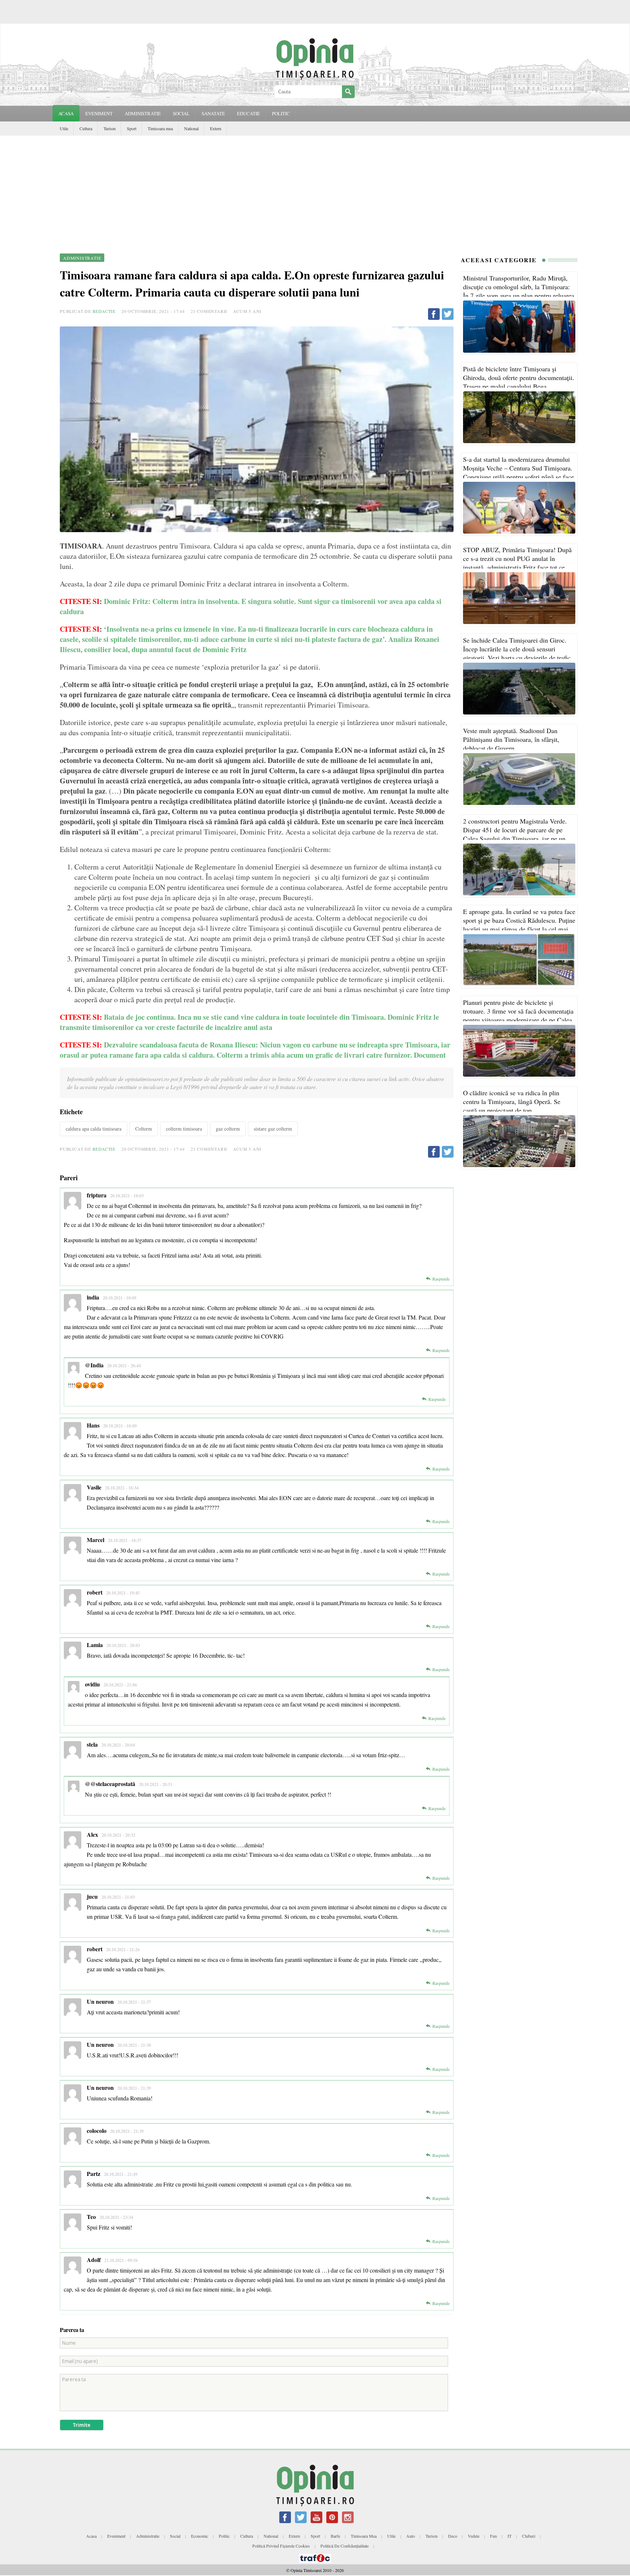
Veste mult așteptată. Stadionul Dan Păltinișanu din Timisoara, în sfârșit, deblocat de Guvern (511, 739)
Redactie (104, 311)
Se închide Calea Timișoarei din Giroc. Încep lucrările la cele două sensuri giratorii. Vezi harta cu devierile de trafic (517, 649)
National (191, 128)
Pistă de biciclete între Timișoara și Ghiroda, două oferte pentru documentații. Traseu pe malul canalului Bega (519, 377)
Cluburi (529, 2536)
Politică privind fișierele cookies (281, 2546)
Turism (110, 128)
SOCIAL (181, 113)
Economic (200, 2536)
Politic (224, 2536)
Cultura (86, 128)
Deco (453, 2536)
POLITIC (281, 113)
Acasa (66, 113)
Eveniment (116, 2536)
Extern (216, 128)
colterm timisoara (184, 1129)
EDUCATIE (248, 113)
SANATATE (213, 113)
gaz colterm (228, 1129)
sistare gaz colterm (273, 1129)
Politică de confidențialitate (345, 2546)
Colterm (144, 1129)
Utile (64, 128)
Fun (493, 2536)
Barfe (335, 2536)
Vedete (474, 2536)
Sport (132, 128)
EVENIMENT (99, 113)
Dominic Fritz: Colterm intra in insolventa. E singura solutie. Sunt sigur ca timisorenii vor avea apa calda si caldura (251, 606)
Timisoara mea (160, 128)
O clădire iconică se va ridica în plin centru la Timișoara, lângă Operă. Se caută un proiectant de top (512, 1101)
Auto (411, 2536)
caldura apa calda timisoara (94, 1129)
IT (510, 2536)
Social (175, 2536)
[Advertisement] (315, 190)
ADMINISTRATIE (143, 113)
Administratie (148, 2536)
